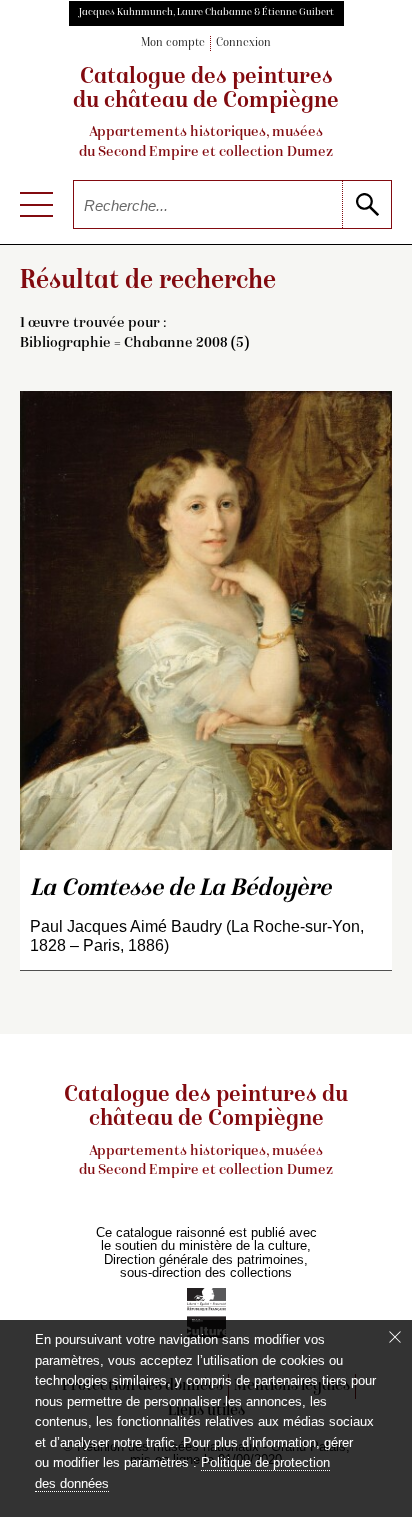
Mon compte (173, 43)
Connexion (243, 43)
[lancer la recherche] (366, 204)
